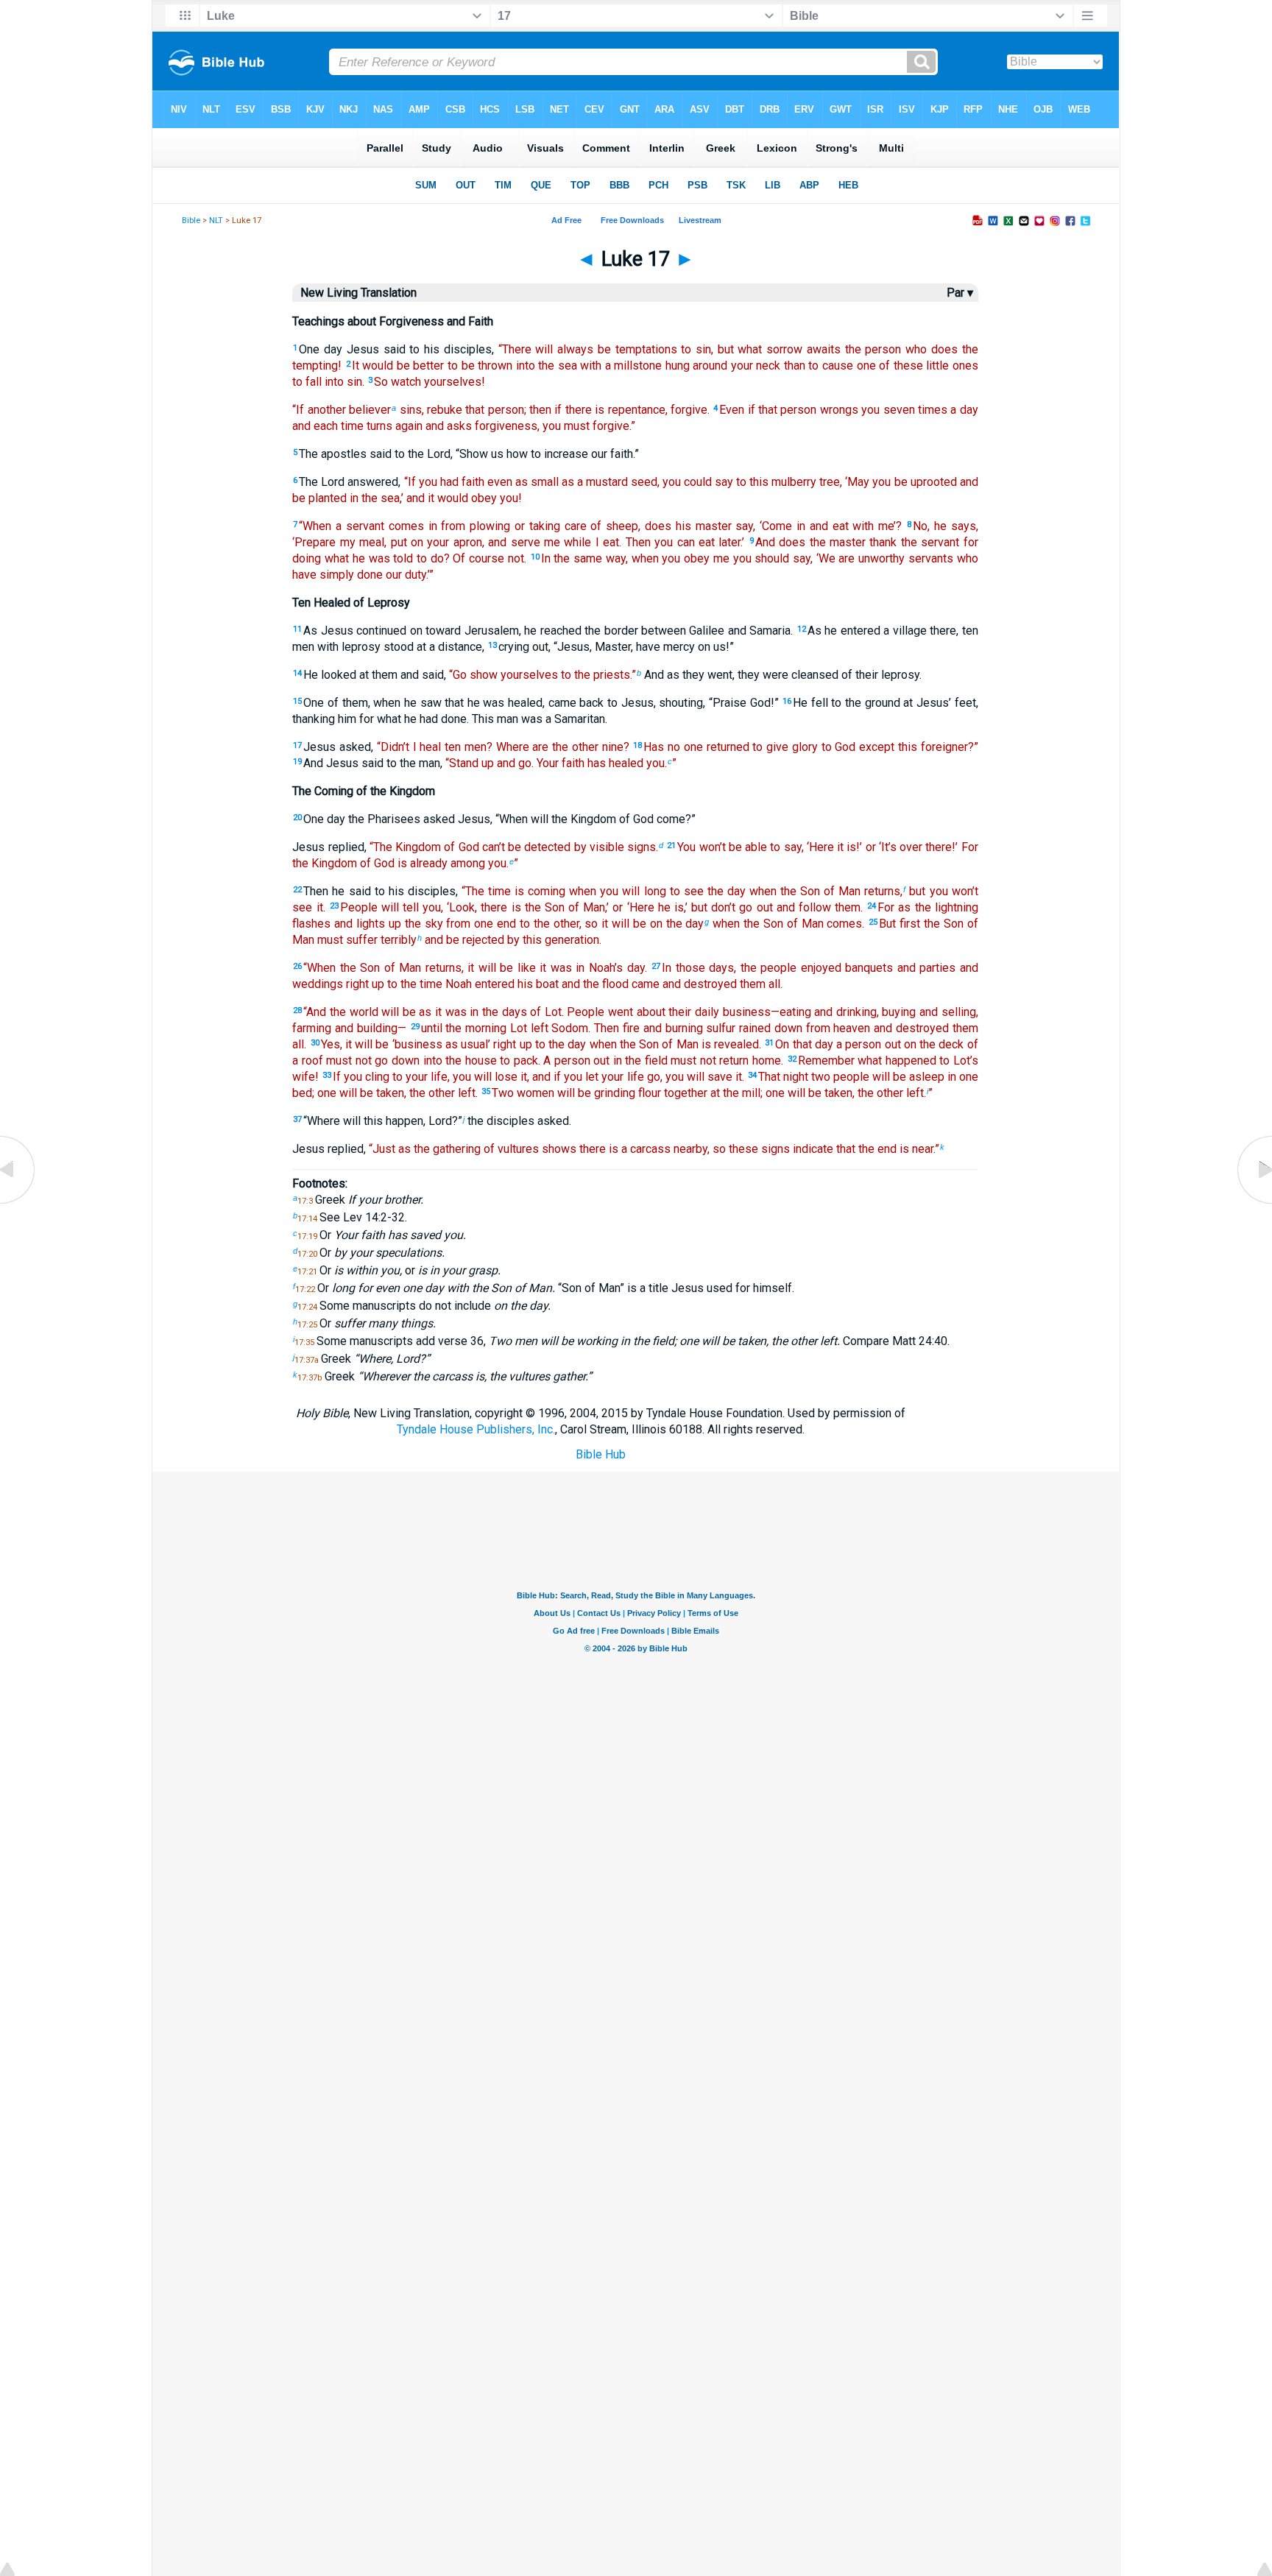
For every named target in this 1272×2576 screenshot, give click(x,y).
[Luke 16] (18, 1203)
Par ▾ (960, 293)
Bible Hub (601, 1454)
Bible (191, 220)
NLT (216, 220)
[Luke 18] (1254, 1203)
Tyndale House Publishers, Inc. (476, 1429)
